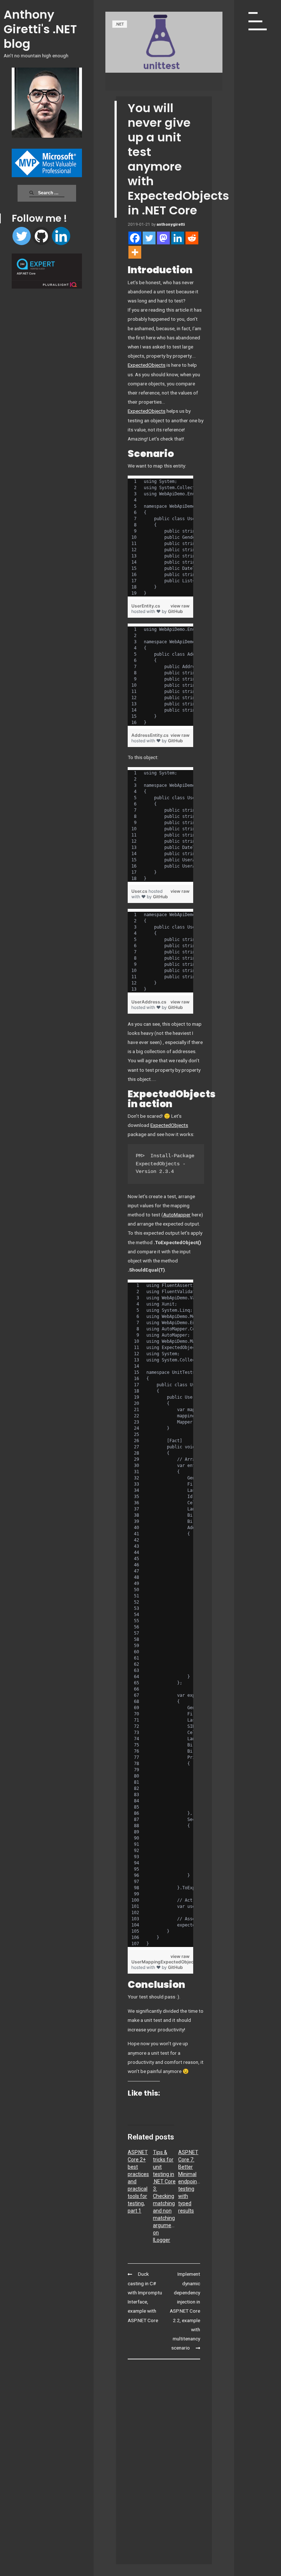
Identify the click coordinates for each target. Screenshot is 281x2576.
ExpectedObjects (147, 365)
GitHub (175, 611)
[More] (135, 252)
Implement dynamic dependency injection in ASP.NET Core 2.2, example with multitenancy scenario (185, 2311)
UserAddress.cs (149, 1002)
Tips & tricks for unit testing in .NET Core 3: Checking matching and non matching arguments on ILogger (166, 2196)
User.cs (140, 891)
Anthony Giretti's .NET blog (40, 29)
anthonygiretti (171, 224)
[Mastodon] (163, 238)
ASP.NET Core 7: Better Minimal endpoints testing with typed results (190, 2181)
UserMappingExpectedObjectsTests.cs (174, 1962)
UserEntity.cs (146, 606)
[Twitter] (22, 236)
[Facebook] (135, 238)
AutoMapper (177, 1215)
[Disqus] (164, 2458)
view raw (180, 606)
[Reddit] (192, 238)
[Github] (41, 236)
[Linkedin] (61, 236)
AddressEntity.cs (150, 735)
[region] (160, 538)
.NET (120, 24)
